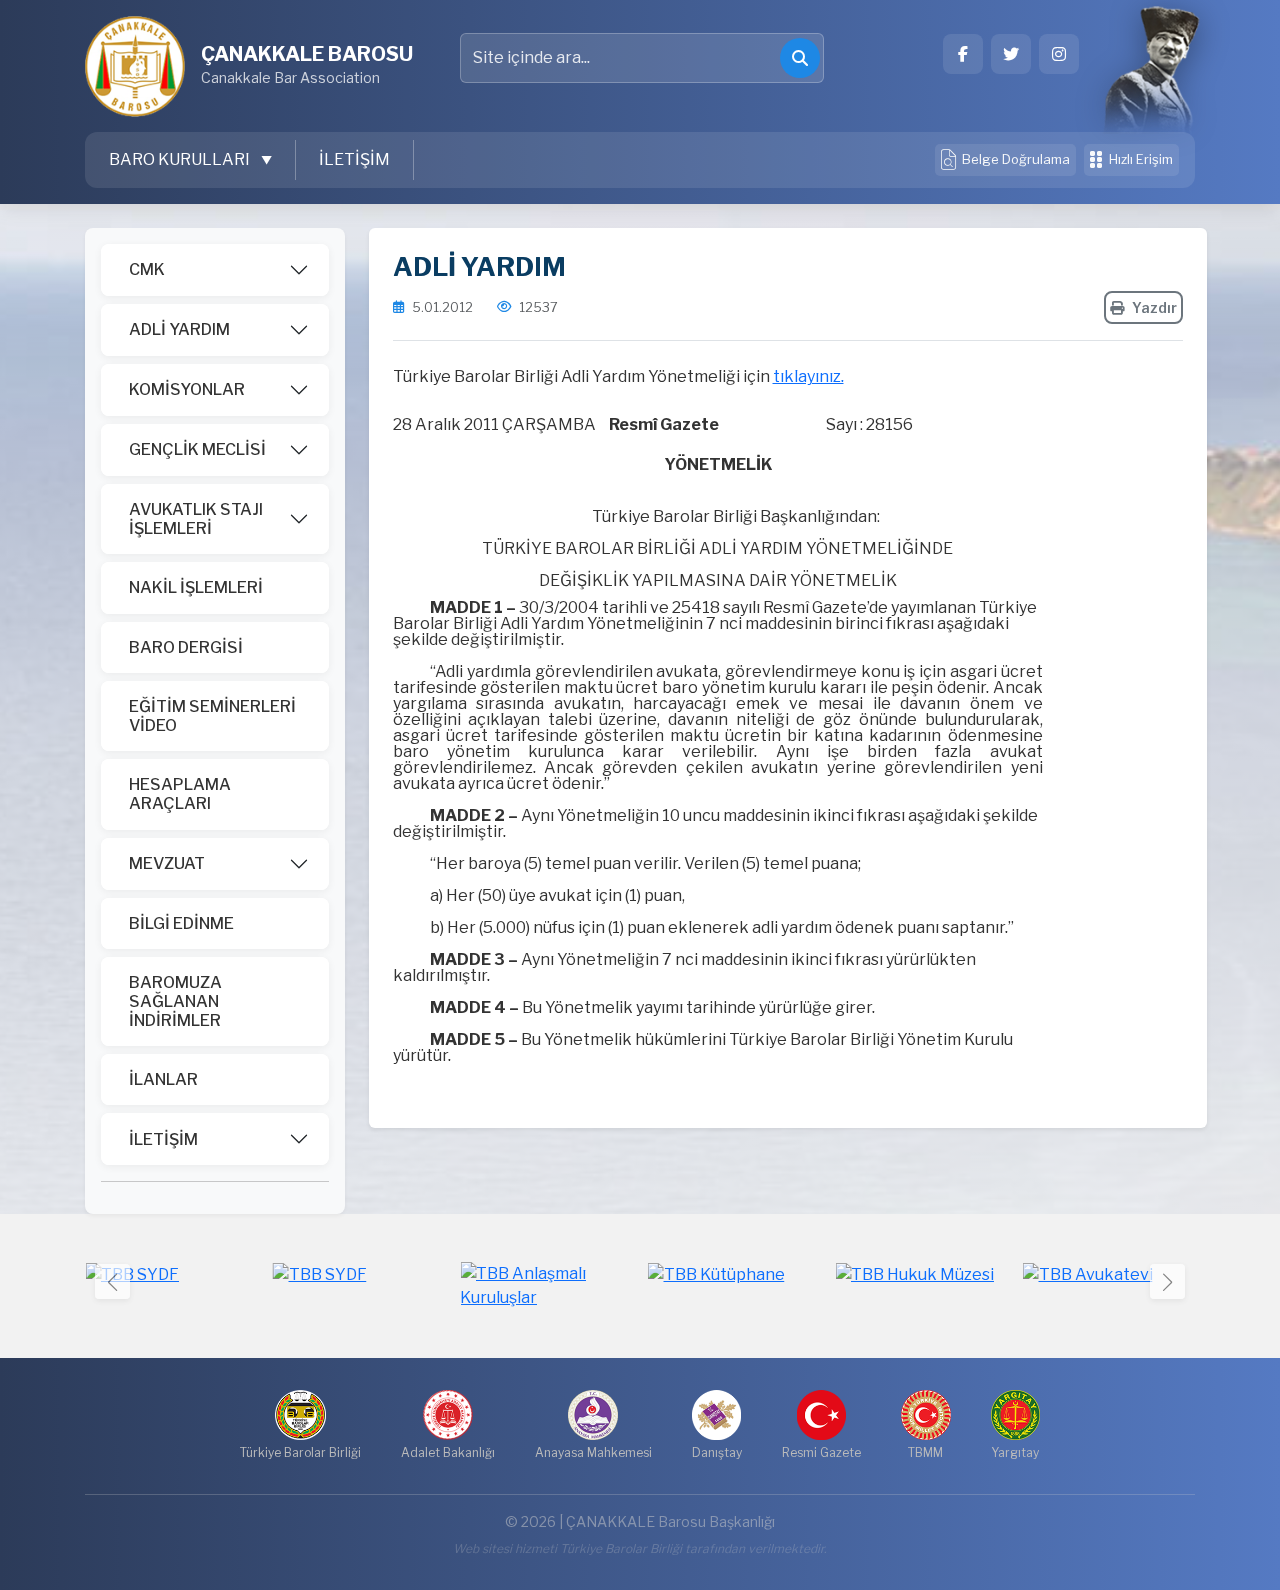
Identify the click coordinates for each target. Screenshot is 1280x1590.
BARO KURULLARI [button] (181, 159)
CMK (147, 269)
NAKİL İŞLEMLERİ (196, 587)
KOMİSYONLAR (187, 389)
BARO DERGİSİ (186, 647)
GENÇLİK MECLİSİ (197, 449)
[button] (1167, 1281)
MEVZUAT (167, 863)
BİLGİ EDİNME (181, 923)
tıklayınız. (808, 376)
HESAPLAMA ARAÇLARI (180, 794)
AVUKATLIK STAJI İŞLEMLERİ (196, 519)
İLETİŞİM (354, 159)
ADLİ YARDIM (179, 329)
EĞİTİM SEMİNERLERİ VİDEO (212, 716)
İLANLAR (163, 1079)
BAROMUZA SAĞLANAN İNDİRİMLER (175, 1001)
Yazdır (1154, 307)
